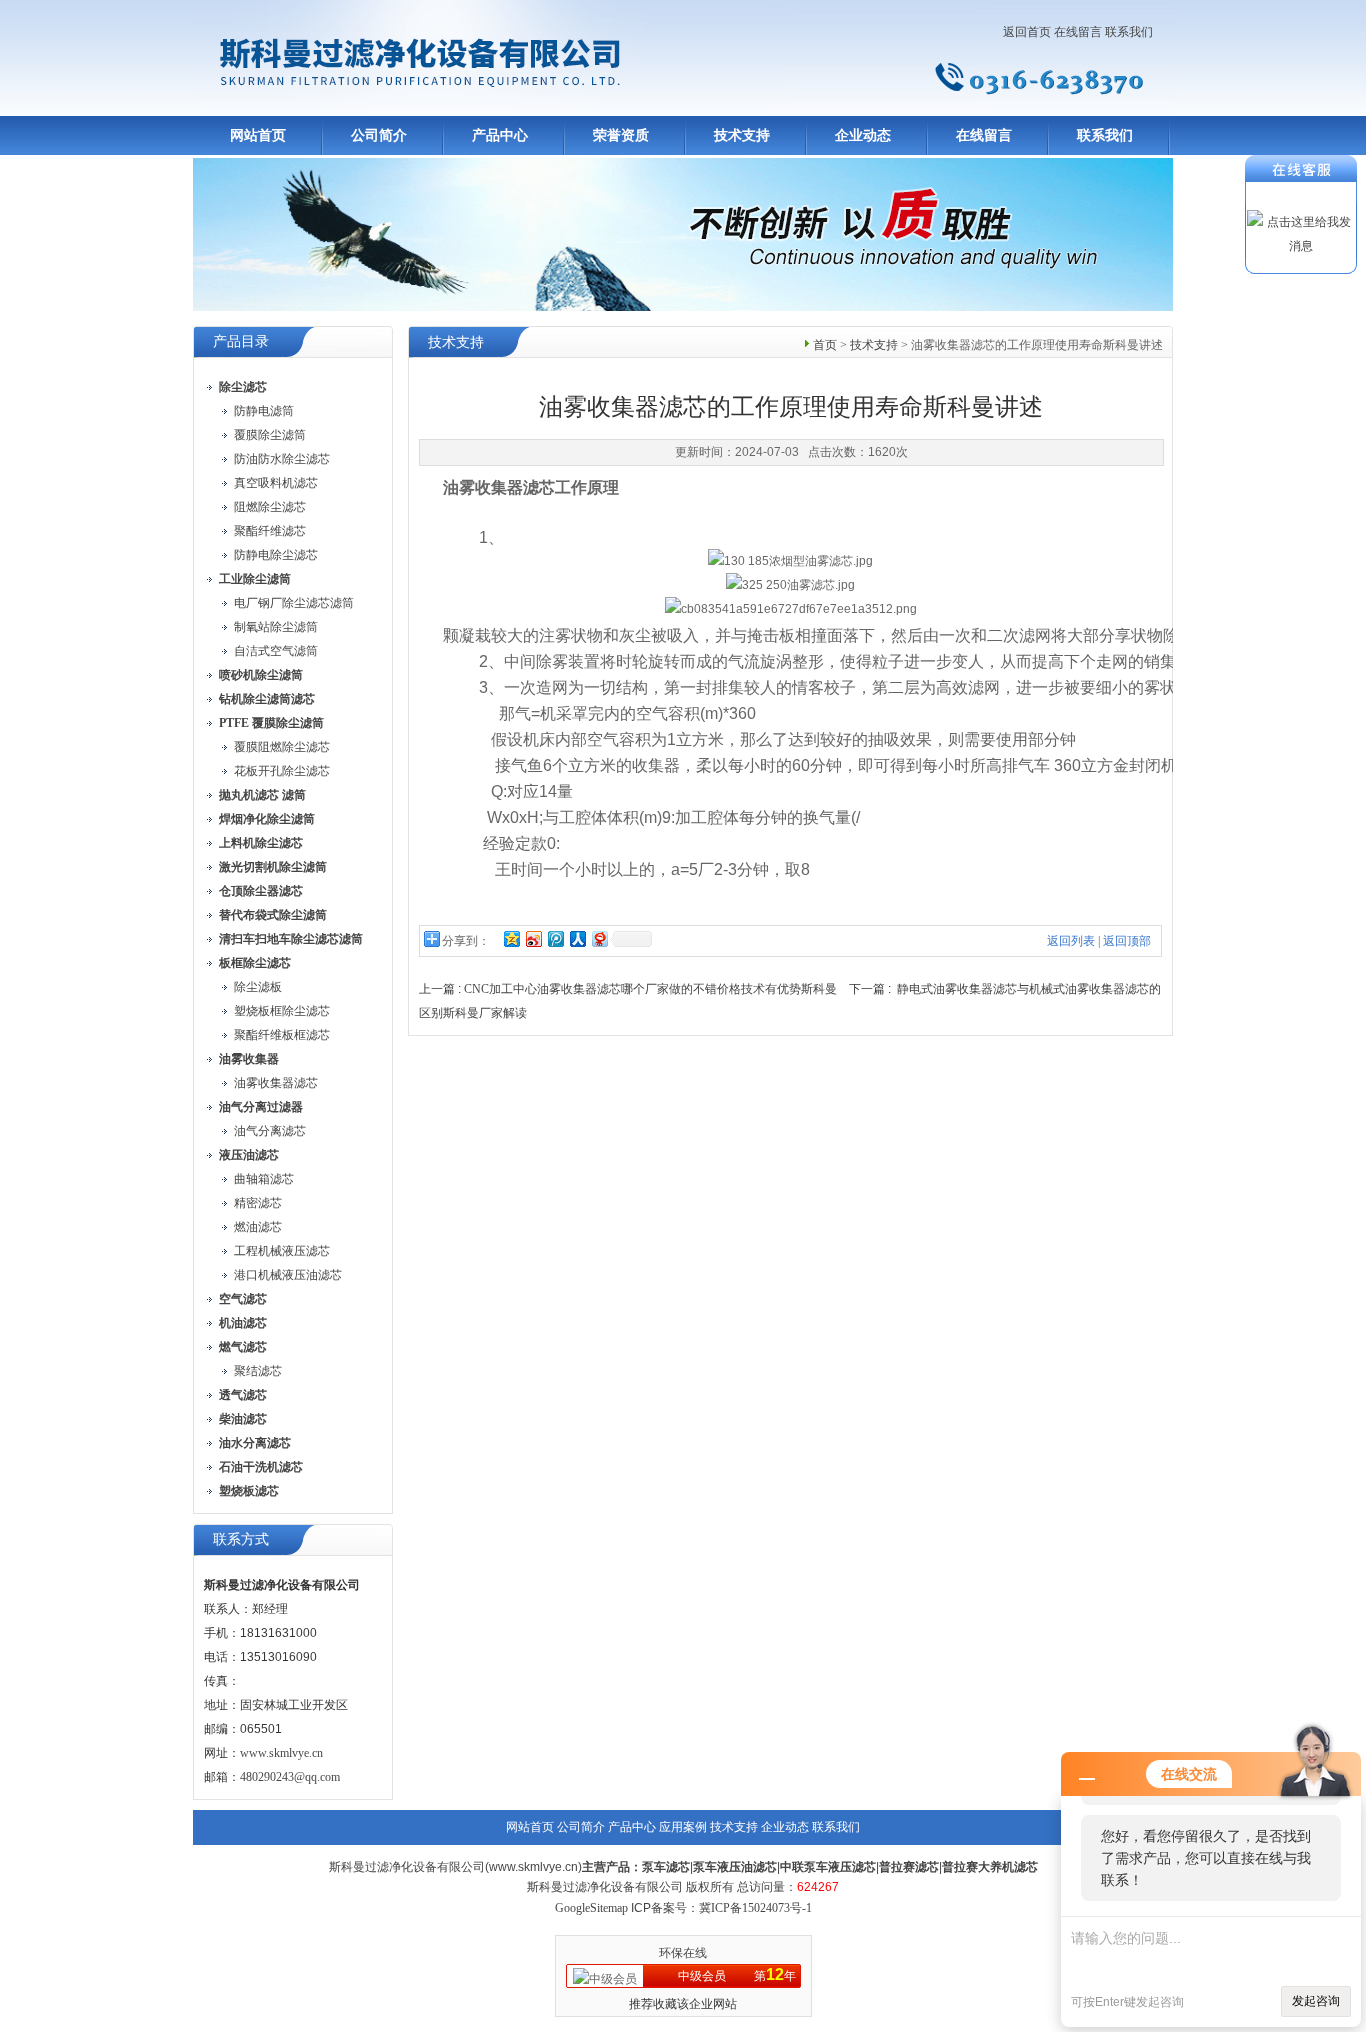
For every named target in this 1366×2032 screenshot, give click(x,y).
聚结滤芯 (258, 1371)
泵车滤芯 (666, 1867)
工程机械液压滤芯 (282, 1251)
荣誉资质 (621, 135)
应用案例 (683, 1827)
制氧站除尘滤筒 (276, 627)
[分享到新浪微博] (533, 938)
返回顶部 (1127, 941)
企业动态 (863, 135)
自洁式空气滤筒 (276, 651)
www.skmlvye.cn (281, 1753)
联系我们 (1129, 32)
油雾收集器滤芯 (276, 1083)
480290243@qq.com (290, 1777)
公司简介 (379, 135)
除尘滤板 (258, 987)
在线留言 (1078, 32)
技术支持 (742, 135)
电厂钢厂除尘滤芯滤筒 (294, 603)
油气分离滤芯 (270, 1131)
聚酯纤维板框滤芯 (282, 1035)
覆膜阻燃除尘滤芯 (282, 747)
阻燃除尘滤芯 (270, 507)
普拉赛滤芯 (909, 1867)
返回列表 (1071, 941)
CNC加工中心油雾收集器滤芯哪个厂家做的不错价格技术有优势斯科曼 (650, 989)
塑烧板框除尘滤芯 (282, 1011)
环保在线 (683, 1953)
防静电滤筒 (264, 411)
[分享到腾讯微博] (555, 938)
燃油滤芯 (258, 1227)
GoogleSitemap (591, 1908)
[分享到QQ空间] (511, 938)
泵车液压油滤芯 (735, 1867)
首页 (825, 345)
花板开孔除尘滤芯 (282, 771)
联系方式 (241, 1539)
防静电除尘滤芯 (276, 555)
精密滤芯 (258, 1203)
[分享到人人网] (577, 938)
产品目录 (241, 341)
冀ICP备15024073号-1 (755, 1908)
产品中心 (500, 135)
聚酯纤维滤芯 (270, 531)
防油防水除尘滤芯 (282, 459)
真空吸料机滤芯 (276, 483)
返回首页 (1027, 32)
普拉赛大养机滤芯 (990, 1867)
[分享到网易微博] (599, 938)
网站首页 (258, 135)
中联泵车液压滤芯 (828, 1867)
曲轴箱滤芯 (264, 1179)
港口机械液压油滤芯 (288, 1275)
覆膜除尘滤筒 (270, 435)
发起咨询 (1316, 2001)
